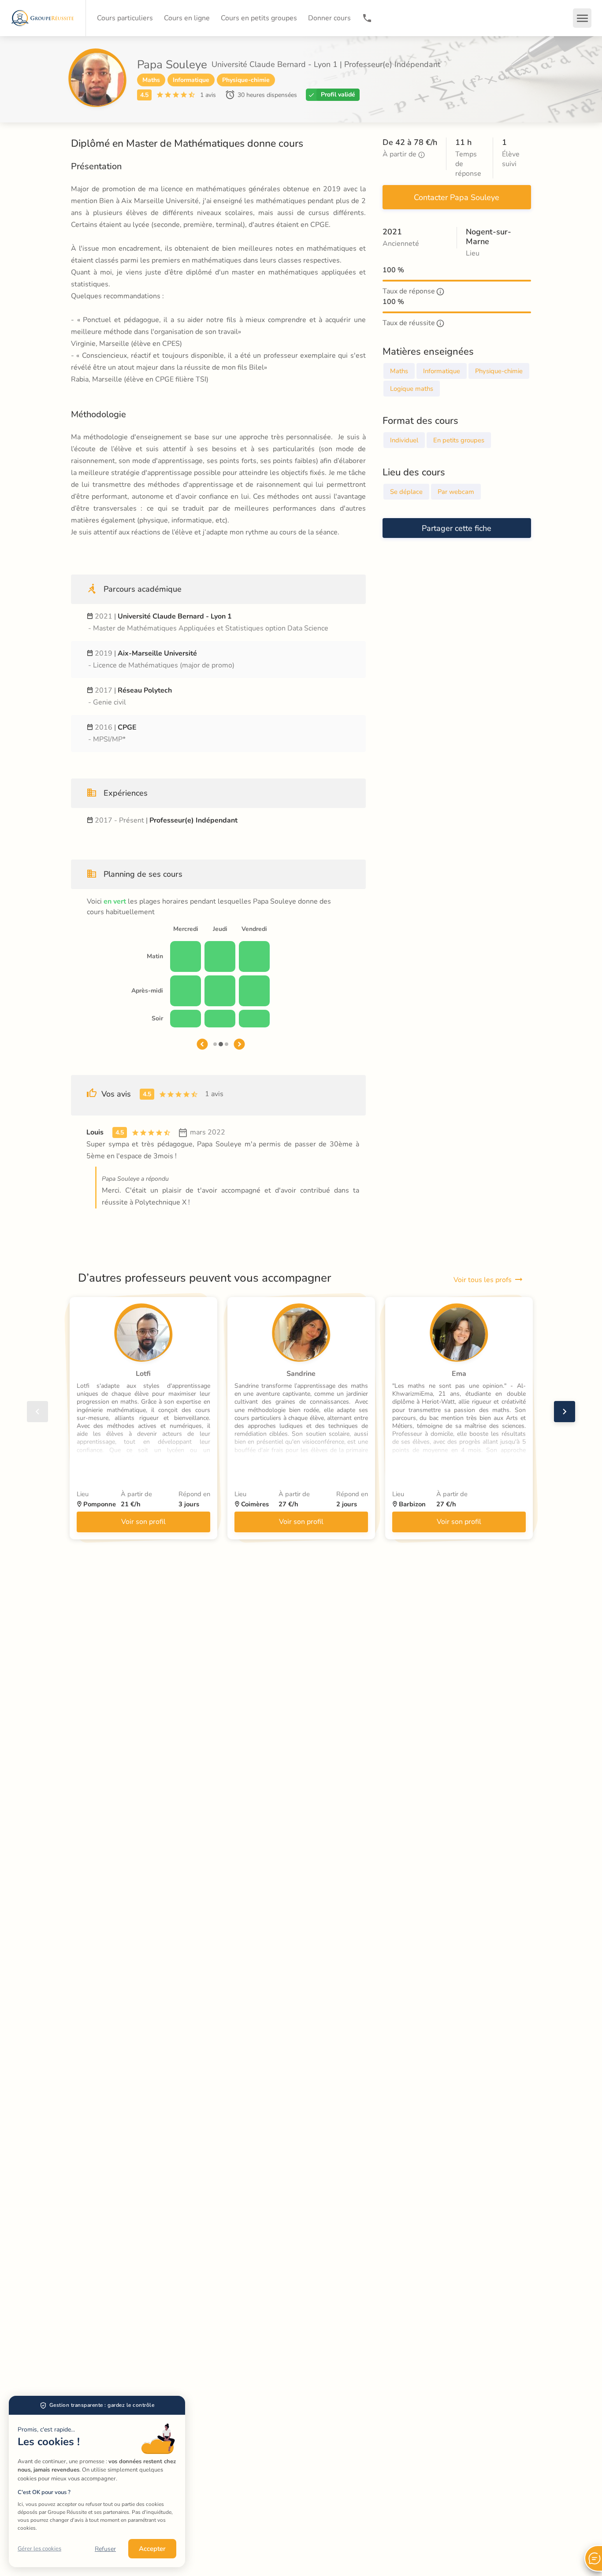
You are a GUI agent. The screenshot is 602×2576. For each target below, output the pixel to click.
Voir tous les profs (483, 1280)
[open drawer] (582, 18)
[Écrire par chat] (593, 2558)
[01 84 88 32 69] (367, 18)
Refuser (105, 2549)
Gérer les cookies (39, 2549)
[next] (565, 1412)
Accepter (152, 2549)
